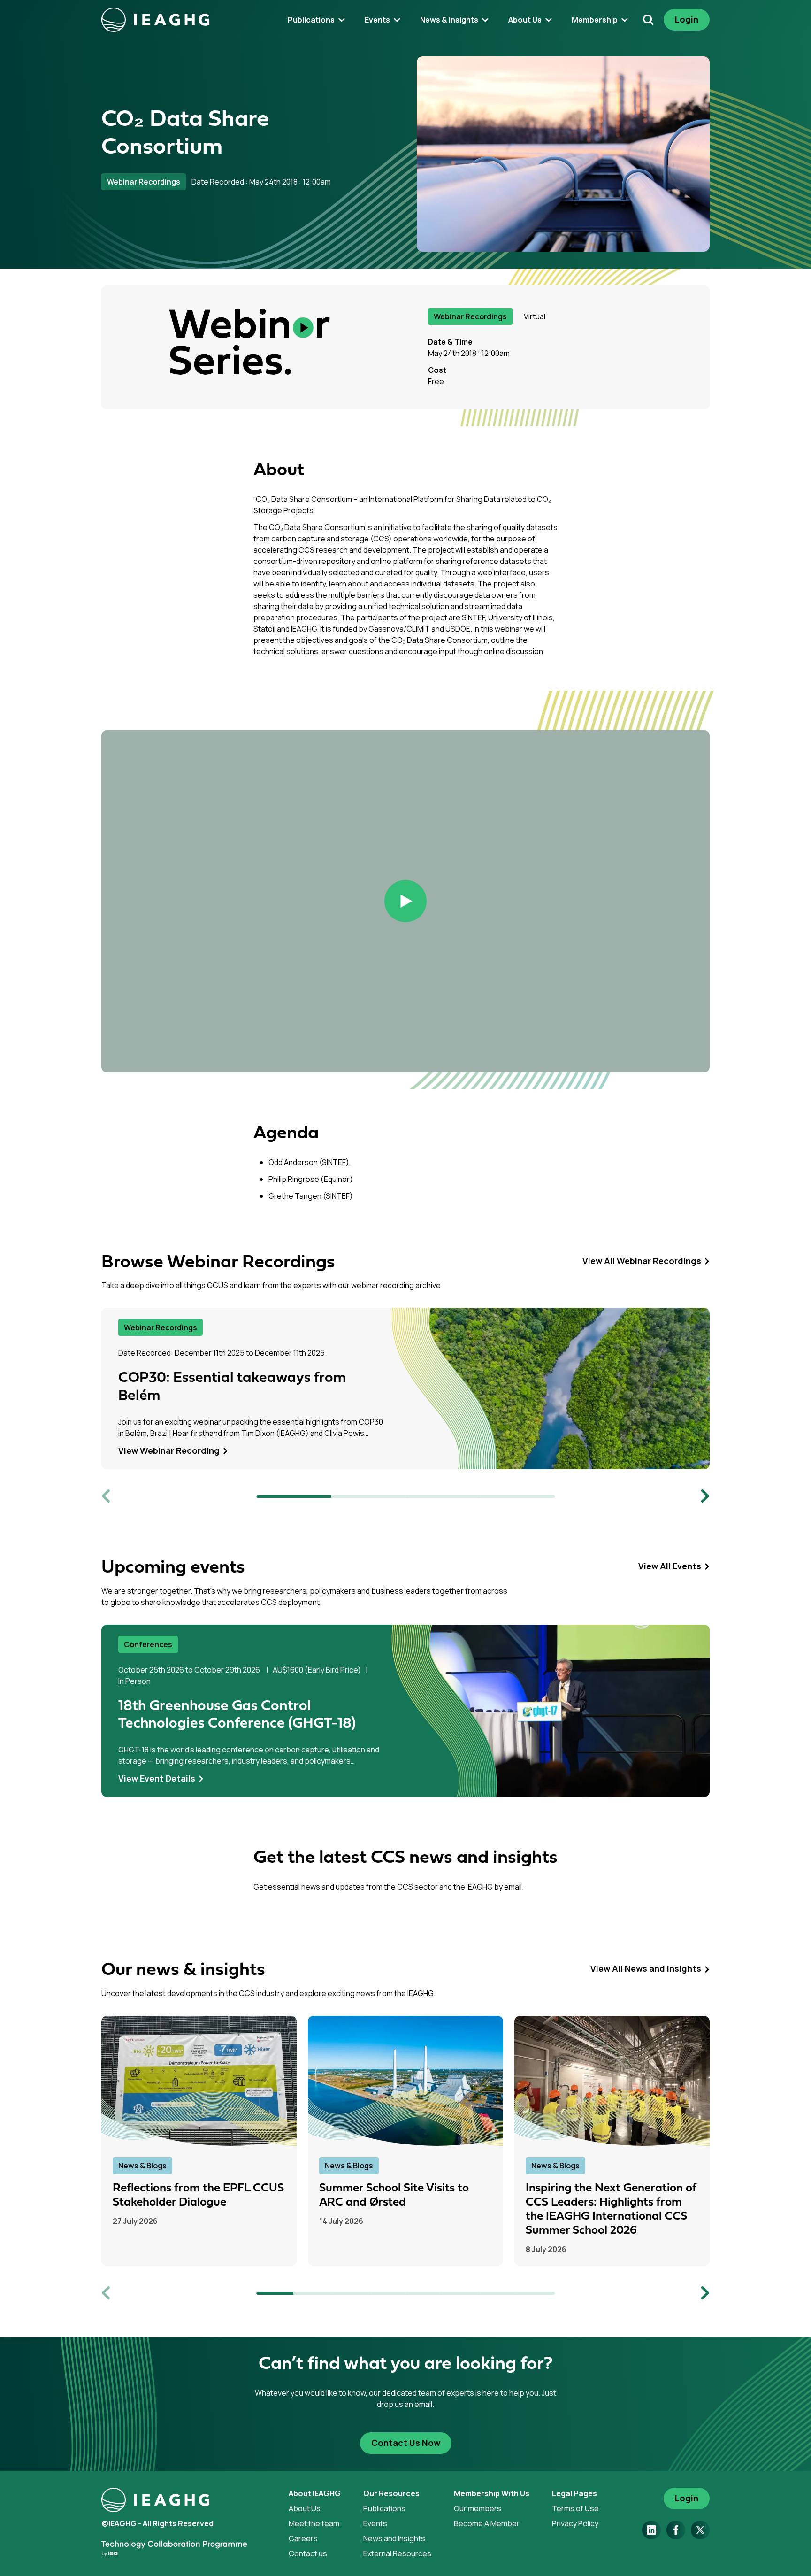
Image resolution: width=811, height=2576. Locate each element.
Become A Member (487, 2523)
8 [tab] (536, 2293)
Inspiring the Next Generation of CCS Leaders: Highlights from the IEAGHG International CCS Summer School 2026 (611, 2209)
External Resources (397, 2553)
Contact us (308, 2553)
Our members (478, 2508)
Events (375, 2523)
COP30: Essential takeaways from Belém (232, 1387)
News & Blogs (142, 2165)
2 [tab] (368, 1496)
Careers (303, 2538)
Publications (384, 2508)
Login (687, 19)
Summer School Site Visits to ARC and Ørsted (394, 2195)
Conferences (148, 1644)
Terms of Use (575, 2508)
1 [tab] (294, 1496)
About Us (305, 2508)
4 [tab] (517, 1496)
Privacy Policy (575, 2523)
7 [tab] (499, 2293)
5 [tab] (424, 2293)
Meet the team (314, 2523)
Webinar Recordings (144, 182)
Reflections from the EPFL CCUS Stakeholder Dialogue (198, 2195)
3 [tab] (443, 1496)
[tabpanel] (405, 1388)
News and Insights (394, 2538)
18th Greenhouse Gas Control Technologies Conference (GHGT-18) (237, 1715)
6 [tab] (462, 2293)
